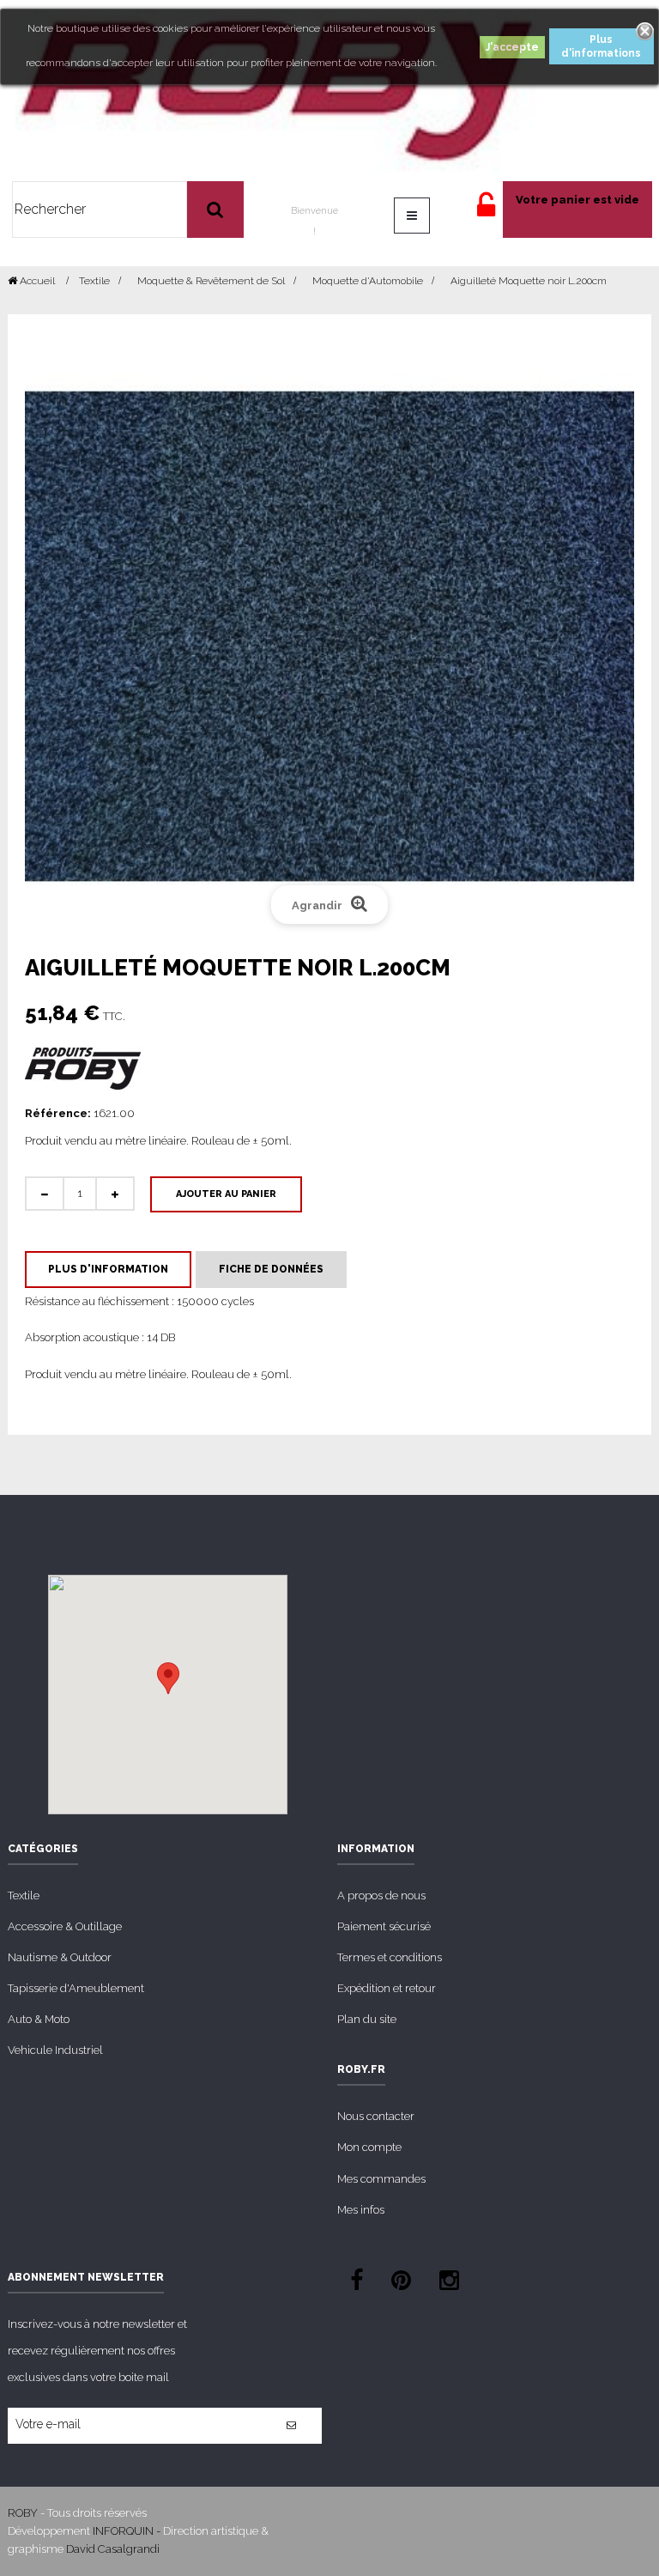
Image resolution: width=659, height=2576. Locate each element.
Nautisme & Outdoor (60, 1957)
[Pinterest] (401, 2283)
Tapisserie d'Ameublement (76, 1988)
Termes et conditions (390, 1957)
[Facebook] (357, 2283)
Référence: (58, 1113)
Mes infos (361, 2210)
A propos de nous (381, 1896)
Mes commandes (381, 2179)
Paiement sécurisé (384, 1926)
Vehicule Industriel (55, 2050)
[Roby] (276, 90)
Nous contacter (376, 2116)
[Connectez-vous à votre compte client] (486, 213)
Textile (24, 1896)
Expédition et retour (387, 1988)
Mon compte (369, 2147)
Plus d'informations (601, 46)
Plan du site (367, 2019)
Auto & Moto (39, 2019)
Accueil (36, 281)
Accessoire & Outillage (65, 1926)
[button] (168, 1678)
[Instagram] (449, 2283)
